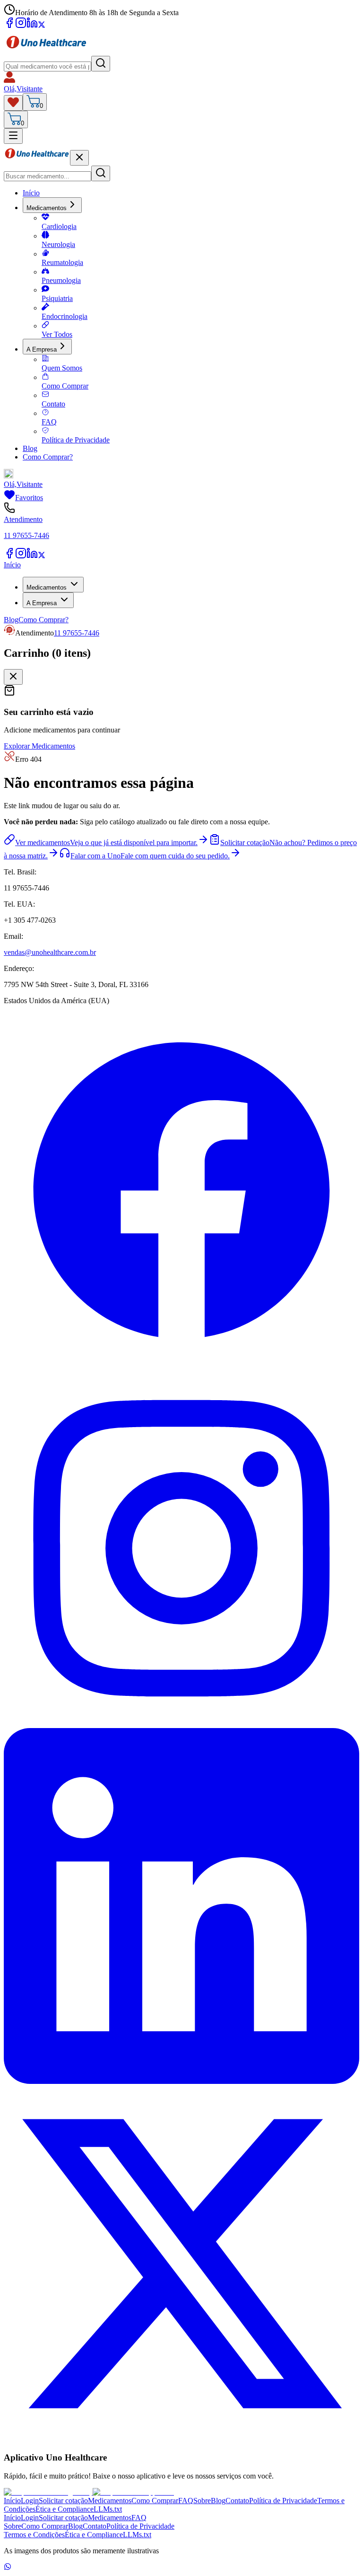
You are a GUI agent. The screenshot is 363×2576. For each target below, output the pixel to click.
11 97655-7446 (77, 633)
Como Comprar (65, 386)
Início (31, 193)
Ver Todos (57, 334)
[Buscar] (101, 64)
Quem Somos (62, 368)
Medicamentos (47, 208)
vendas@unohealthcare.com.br (50, 952)
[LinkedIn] (32, 26)
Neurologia (58, 244)
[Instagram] (21, 26)
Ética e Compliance (65, 2509)
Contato (53, 404)
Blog (30, 448)
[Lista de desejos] (13, 103)
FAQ (49, 422)
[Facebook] (9, 26)
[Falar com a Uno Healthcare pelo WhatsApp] (8, 2568)
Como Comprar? (48, 457)
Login (30, 2501)
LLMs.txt (108, 2509)
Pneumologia (61, 280)
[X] (42, 26)
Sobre (202, 2501)
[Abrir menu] (13, 136)
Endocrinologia (65, 316)
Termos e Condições (34, 2535)
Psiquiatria (57, 298)
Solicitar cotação (63, 2501)
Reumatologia (62, 262)
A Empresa (42, 349)
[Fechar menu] (79, 158)
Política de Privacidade (76, 440)
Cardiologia (59, 226)
